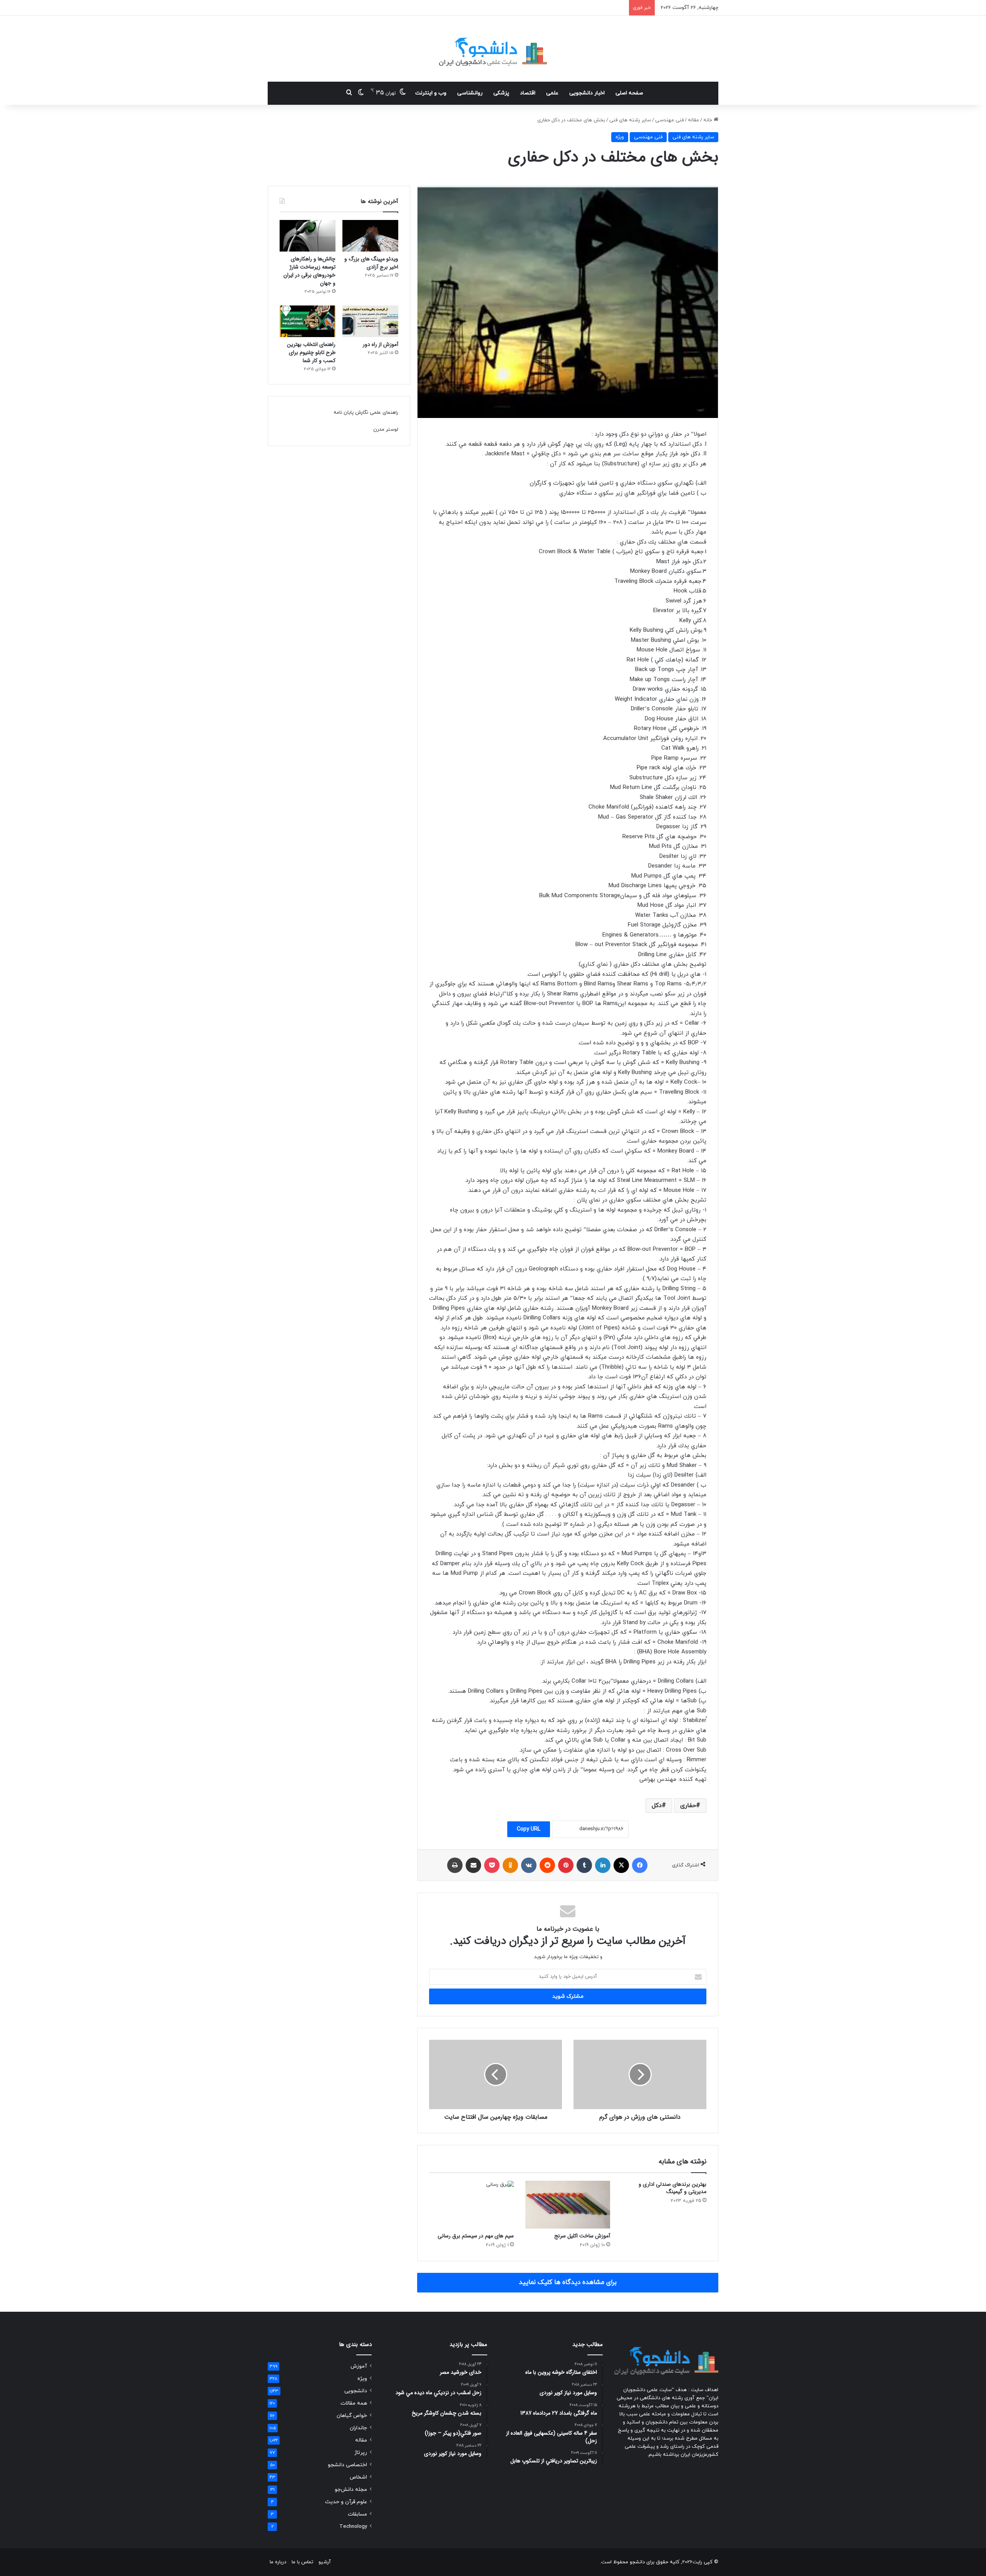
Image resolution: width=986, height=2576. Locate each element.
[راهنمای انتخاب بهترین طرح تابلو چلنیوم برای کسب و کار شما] (308, 321)
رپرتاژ (361, 2453)
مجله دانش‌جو (351, 2490)
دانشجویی (356, 2391)
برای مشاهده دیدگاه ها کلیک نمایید (568, 2282)
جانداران (358, 2428)
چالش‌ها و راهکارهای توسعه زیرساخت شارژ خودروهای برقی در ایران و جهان (309, 271)
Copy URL (529, 1829)
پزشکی (501, 93)
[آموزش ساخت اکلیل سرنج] (568, 2205)
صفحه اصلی (629, 93)
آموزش (359, 2366)
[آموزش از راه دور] (370, 321)
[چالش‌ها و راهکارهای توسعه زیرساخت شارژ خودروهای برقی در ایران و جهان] (308, 236)
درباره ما (278, 2562)
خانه (708, 120)
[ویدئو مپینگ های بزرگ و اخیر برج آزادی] (370, 236)
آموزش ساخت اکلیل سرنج (582, 2236)
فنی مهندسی (669, 120)
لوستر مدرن (386, 430)
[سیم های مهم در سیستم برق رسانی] (471, 2205)
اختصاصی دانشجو (347, 2465)
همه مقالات (354, 2403)
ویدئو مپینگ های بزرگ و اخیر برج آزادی (371, 263)
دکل (657, 1806)
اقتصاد (528, 93)
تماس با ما (302, 2562)
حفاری (688, 1806)
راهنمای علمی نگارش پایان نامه (366, 413)
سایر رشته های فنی (630, 120)
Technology (353, 2526)
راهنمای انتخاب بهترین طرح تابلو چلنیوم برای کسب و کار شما (311, 352)
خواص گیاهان (352, 2416)
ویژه (620, 137)
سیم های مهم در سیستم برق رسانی (476, 2236)
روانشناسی (470, 93)
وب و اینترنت (431, 93)
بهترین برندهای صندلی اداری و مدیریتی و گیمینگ (672, 2188)
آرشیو (325, 2562)
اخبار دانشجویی (587, 93)
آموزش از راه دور (381, 344)
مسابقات (357, 2514)
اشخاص (358, 2477)
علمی (552, 93)
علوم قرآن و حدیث (346, 2502)
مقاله (693, 120)
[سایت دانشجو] (493, 49)
